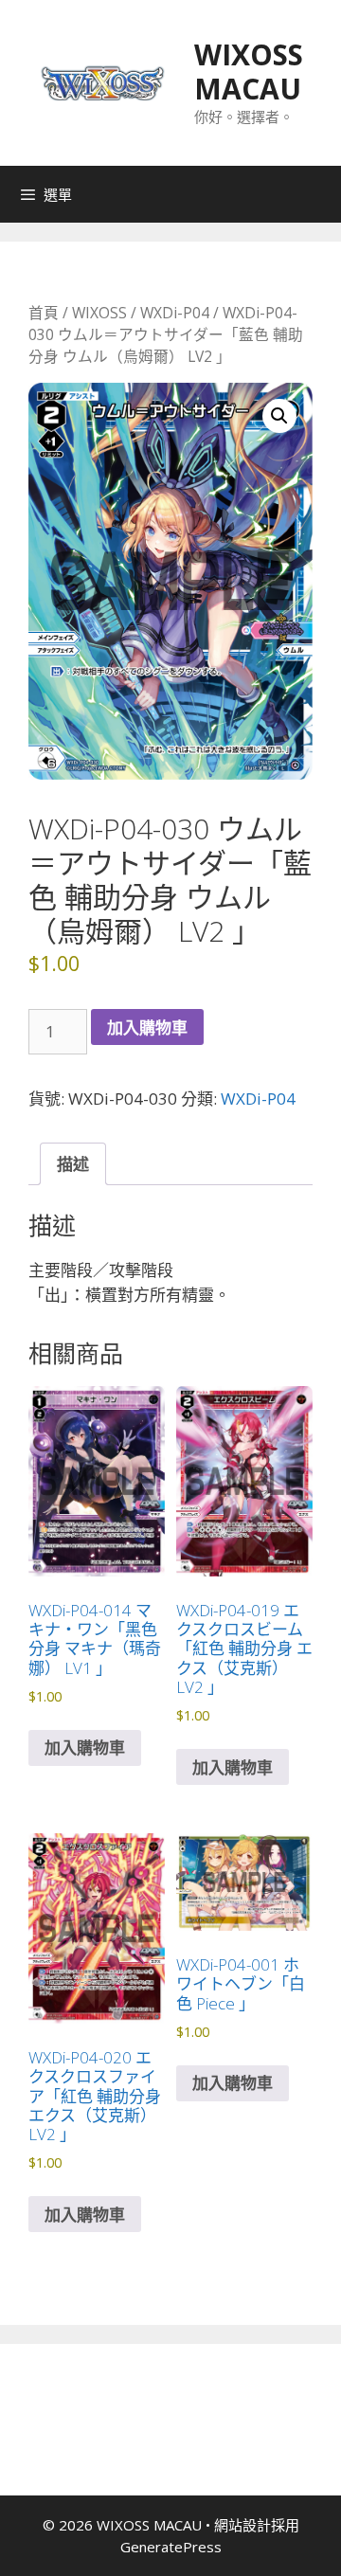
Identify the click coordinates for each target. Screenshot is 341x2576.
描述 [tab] (73, 1164)
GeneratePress (171, 2547)
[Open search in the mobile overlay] (322, 194)
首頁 (44, 313)
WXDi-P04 (175, 313)
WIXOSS (99, 313)
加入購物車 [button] (85, 1747)
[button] (279, 416)
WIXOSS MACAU (249, 72)
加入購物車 (147, 1027)
